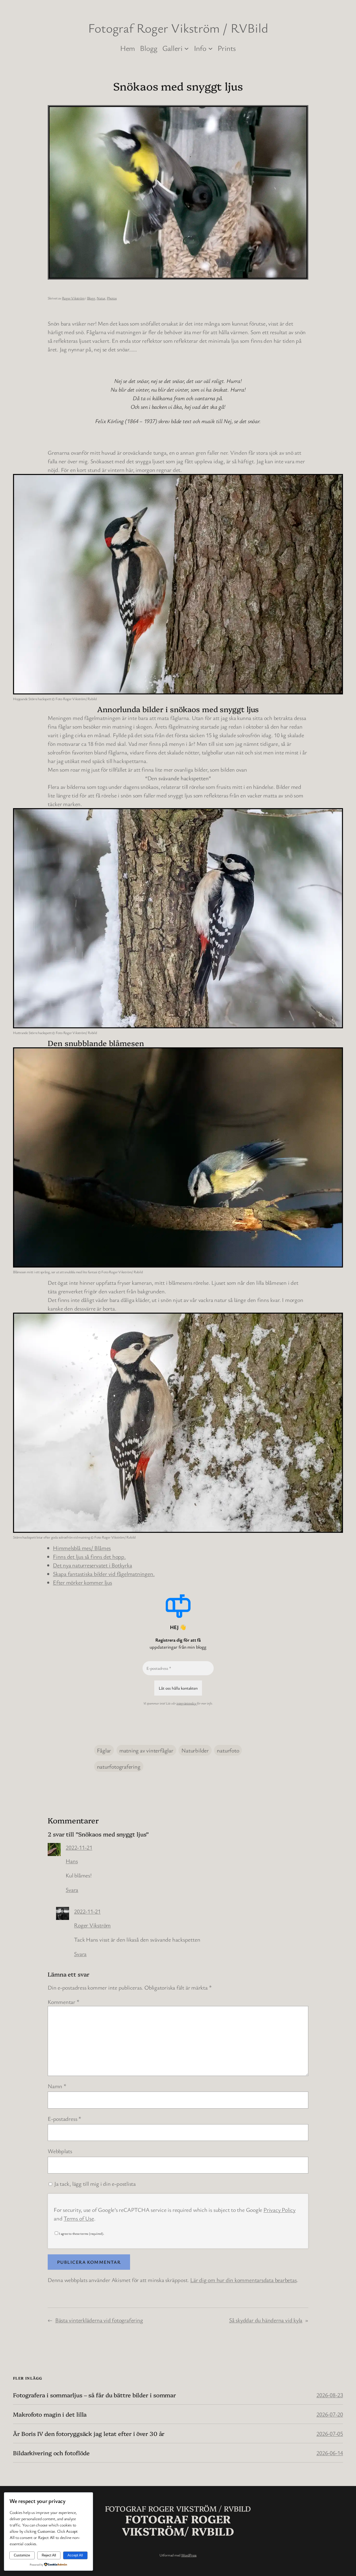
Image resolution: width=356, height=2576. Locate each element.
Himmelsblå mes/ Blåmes (82, 1548)
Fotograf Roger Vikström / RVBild (178, 28)
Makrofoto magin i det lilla (50, 2414)
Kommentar (63, 2002)
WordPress (189, 2555)
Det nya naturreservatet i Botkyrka (93, 1565)
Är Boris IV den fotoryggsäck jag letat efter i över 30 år (89, 2434)
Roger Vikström (73, 298)
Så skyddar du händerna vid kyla (266, 2320)
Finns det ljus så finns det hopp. (89, 1556)
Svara (72, 1890)
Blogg (91, 298)
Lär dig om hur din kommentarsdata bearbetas (244, 2280)
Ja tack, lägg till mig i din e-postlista (94, 2184)
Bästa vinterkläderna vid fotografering (99, 2320)
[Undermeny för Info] (210, 48)
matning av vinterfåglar (146, 1750)
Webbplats (60, 2151)
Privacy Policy (280, 2210)
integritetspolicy (186, 1703)
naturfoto (228, 1750)
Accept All (75, 2555)
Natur (101, 298)
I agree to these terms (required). (81, 2233)
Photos (112, 298)
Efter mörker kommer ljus (82, 1582)
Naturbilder (195, 1750)
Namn (57, 2086)
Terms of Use (79, 2218)
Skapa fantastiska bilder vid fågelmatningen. (104, 1574)
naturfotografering (119, 1766)
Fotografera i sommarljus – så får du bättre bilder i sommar (94, 2395)
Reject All (49, 2555)
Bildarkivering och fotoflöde (51, 2453)
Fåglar (104, 1750)
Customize (22, 2555)
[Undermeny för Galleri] (186, 48)
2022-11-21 (79, 1847)
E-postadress (64, 2119)
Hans (72, 1861)
